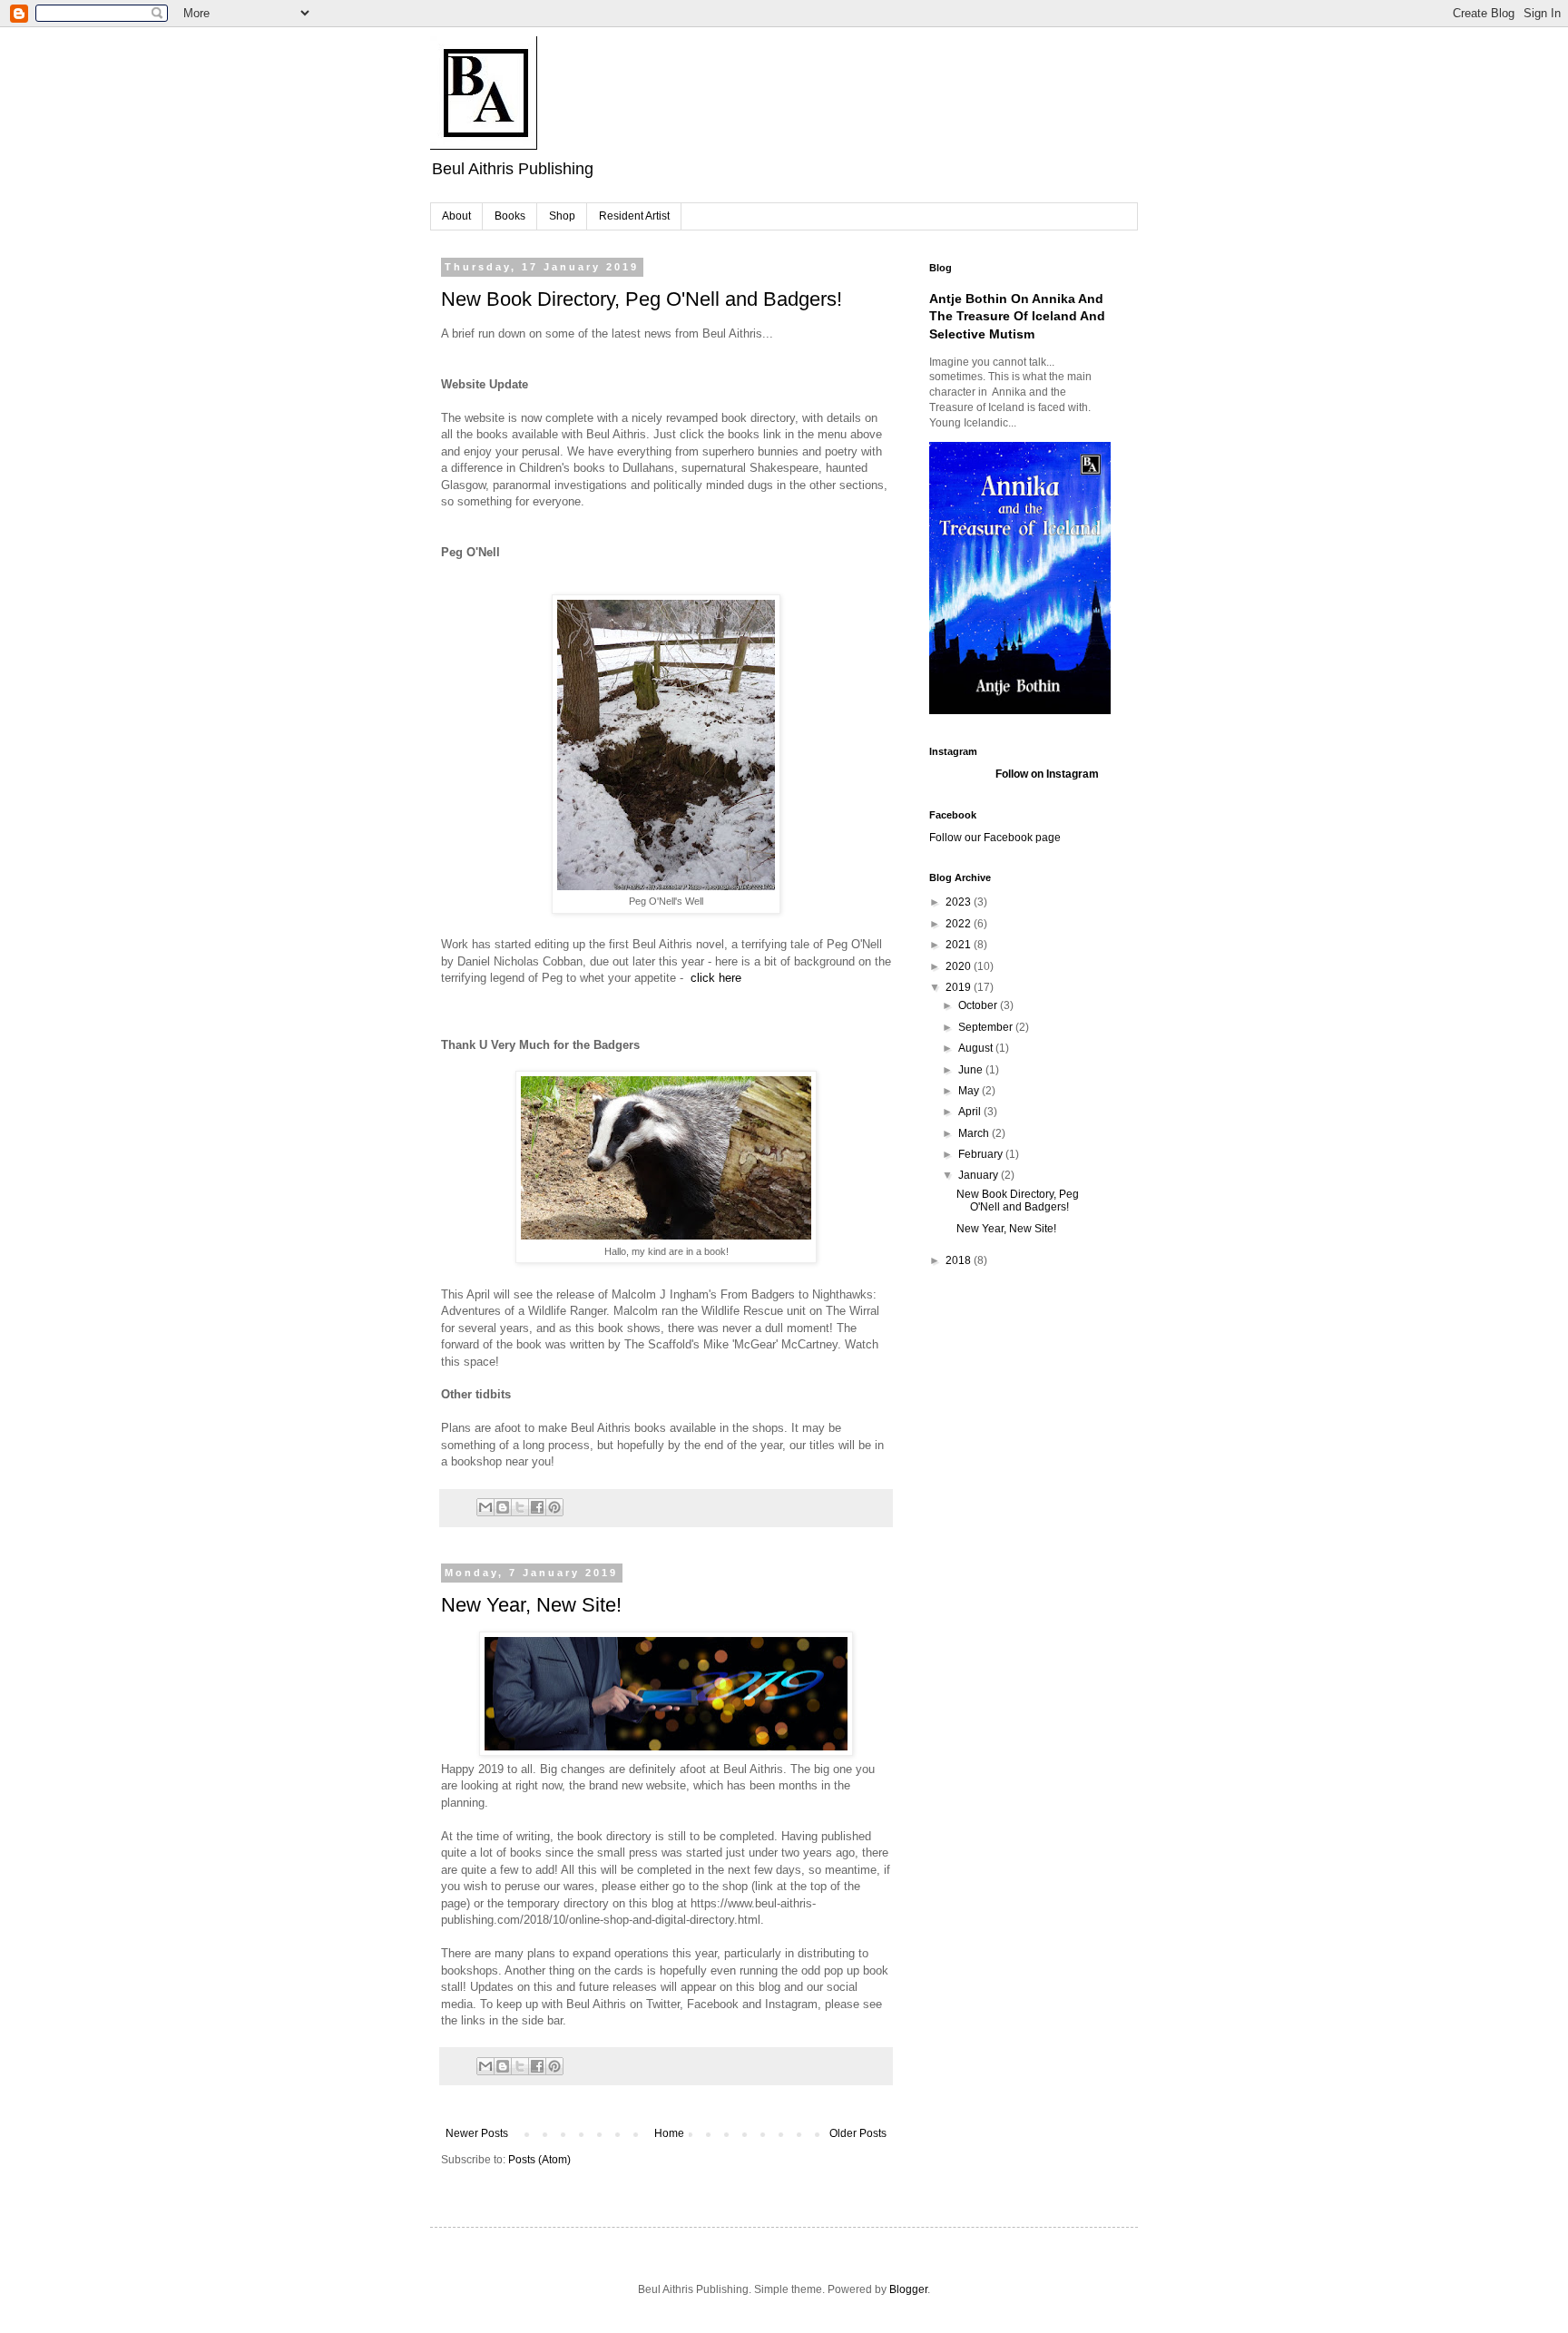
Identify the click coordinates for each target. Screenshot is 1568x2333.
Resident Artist (634, 216)
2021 (960, 945)
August (977, 1048)
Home (669, 2133)
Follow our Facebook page (995, 838)
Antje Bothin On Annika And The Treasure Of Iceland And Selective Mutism (1017, 316)
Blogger (908, 2289)
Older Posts (858, 2133)
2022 (960, 924)
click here (716, 978)
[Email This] (485, 1507)
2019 (960, 987)
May (970, 1091)
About (456, 216)
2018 (960, 1260)
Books (510, 216)
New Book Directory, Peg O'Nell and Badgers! (642, 299)
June (972, 1070)
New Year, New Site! (531, 1605)
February (982, 1154)
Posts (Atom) (539, 2160)
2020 (960, 966)
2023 (960, 902)
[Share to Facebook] (537, 1507)
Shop (562, 216)
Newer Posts (477, 2133)
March (975, 1133)
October (979, 1005)
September (987, 1027)
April (971, 1112)
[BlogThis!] (503, 1507)
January (980, 1175)
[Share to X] (520, 1507)
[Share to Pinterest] (554, 1507)
